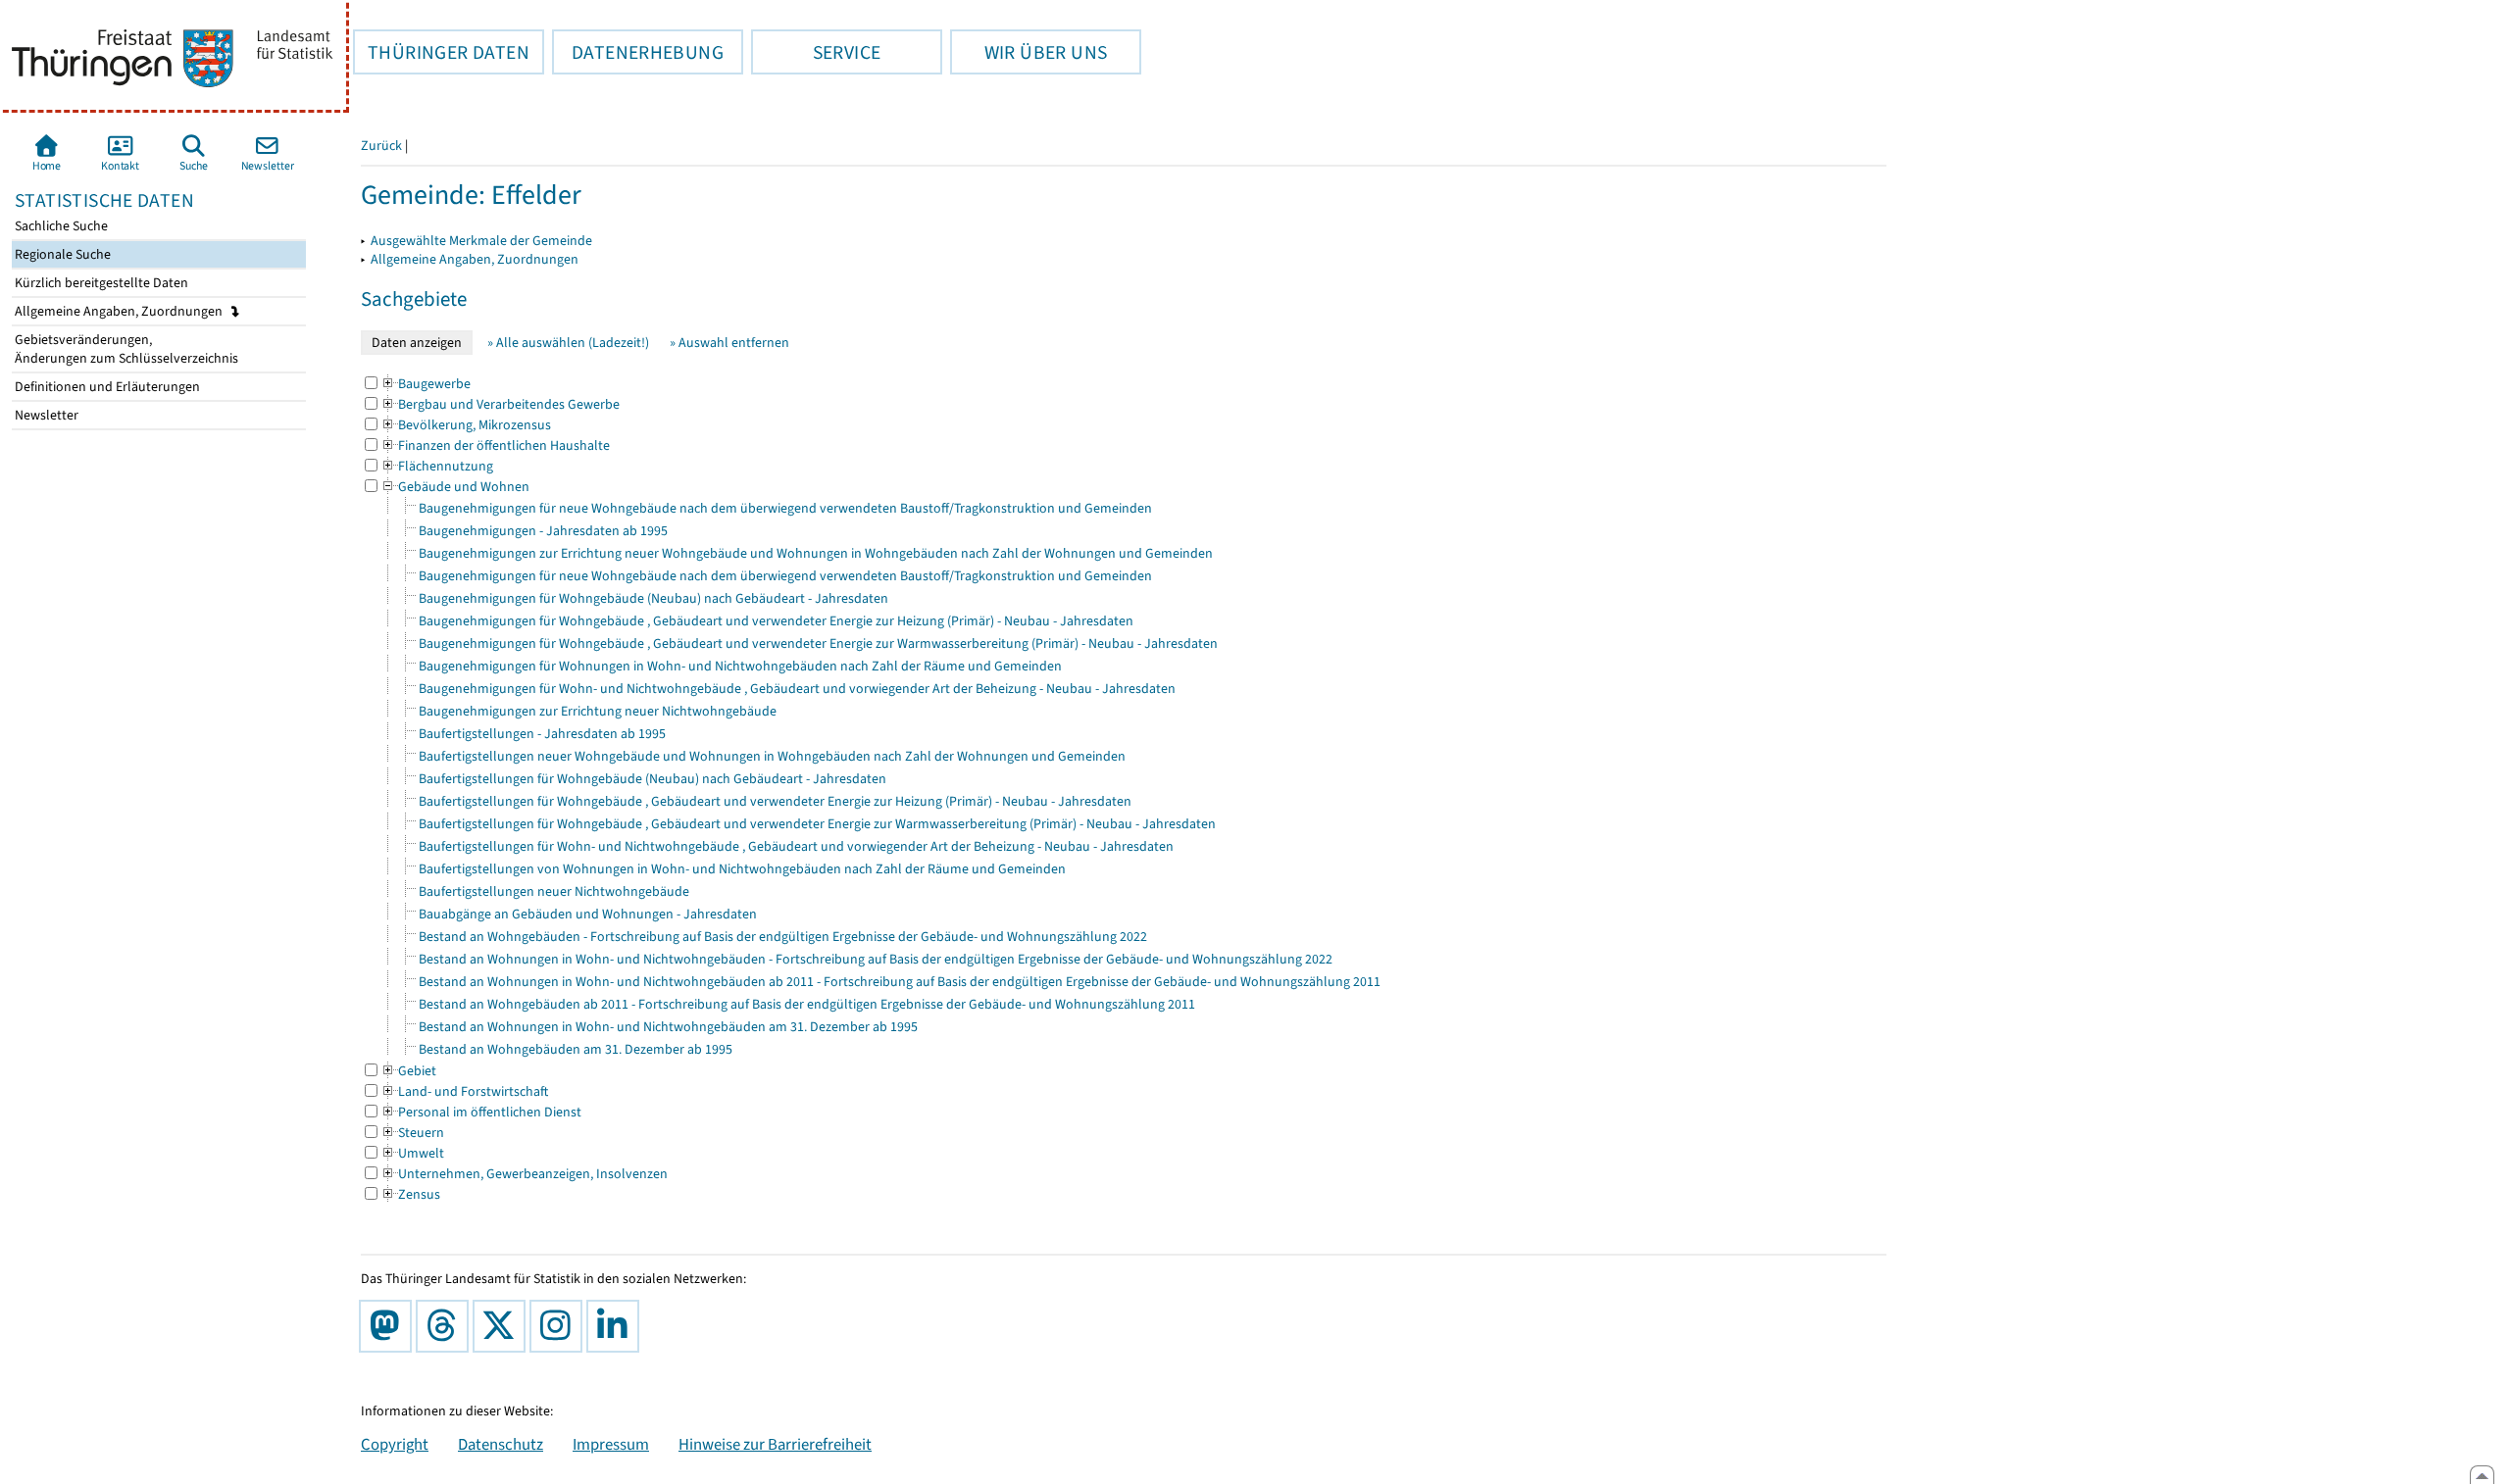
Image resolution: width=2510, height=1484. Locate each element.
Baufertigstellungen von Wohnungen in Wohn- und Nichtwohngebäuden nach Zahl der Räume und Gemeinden (742, 869)
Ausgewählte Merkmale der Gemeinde (481, 241)
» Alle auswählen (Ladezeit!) (568, 343)
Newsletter (45, 415)
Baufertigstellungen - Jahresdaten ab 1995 (542, 734)
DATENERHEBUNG (638, 52)
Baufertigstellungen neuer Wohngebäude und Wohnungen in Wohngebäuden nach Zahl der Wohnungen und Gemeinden (772, 756)
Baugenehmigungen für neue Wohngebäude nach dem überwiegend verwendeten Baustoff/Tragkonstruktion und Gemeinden (785, 508)
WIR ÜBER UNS (1029, 52)
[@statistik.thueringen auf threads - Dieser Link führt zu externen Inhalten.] (446, 1326)
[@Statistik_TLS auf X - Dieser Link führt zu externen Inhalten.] (503, 1326)
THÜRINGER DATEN (441, 52)
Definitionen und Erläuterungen (106, 387)
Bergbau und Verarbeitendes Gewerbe (500, 404)
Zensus (410, 1194)
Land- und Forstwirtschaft (464, 1091)
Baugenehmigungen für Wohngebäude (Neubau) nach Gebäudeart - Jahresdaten (653, 598)
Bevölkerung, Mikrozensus (466, 425)
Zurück (381, 146)
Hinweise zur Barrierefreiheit (775, 1444)
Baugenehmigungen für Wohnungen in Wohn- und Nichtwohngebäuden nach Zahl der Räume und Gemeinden (740, 666)
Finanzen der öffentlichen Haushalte (495, 445)
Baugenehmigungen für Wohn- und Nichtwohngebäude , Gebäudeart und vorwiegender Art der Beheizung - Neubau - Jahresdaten (797, 689)
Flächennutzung (437, 466)
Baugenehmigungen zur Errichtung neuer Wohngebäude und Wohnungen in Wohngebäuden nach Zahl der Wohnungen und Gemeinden (816, 553)
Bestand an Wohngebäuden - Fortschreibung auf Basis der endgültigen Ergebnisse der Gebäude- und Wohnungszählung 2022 (783, 937)
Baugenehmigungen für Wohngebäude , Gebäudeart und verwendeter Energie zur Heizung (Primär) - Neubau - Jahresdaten (776, 621)
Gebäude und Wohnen (455, 487)
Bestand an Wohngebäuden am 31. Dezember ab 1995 (576, 1049)
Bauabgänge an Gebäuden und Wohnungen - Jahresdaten (588, 914)
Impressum (611, 1444)
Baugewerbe (426, 384)
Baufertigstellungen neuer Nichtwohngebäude (554, 891)
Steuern (412, 1133)
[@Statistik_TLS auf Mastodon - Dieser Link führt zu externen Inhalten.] (389, 1326)
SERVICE (816, 52)
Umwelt (412, 1153)
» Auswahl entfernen (729, 343)
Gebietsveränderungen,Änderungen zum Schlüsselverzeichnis (125, 349)
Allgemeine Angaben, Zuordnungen (120, 311)
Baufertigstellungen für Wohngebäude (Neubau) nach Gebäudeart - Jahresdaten (653, 779)
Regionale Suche (61, 254)
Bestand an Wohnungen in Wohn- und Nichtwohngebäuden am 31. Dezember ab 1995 (668, 1027)
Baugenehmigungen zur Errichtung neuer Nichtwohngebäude (598, 711)
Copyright (395, 1444)
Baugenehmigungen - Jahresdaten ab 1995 (543, 531)
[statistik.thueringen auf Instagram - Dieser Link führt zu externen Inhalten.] (560, 1326)
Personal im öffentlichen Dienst (481, 1112)
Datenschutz (501, 1444)
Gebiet (408, 1071)
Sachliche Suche (60, 226)
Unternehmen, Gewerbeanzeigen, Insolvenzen (524, 1174)
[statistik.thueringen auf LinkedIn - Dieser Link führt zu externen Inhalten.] (617, 1326)
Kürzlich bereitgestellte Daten (100, 283)
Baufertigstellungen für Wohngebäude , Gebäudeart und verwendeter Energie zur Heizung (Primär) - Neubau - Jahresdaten (775, 801)
